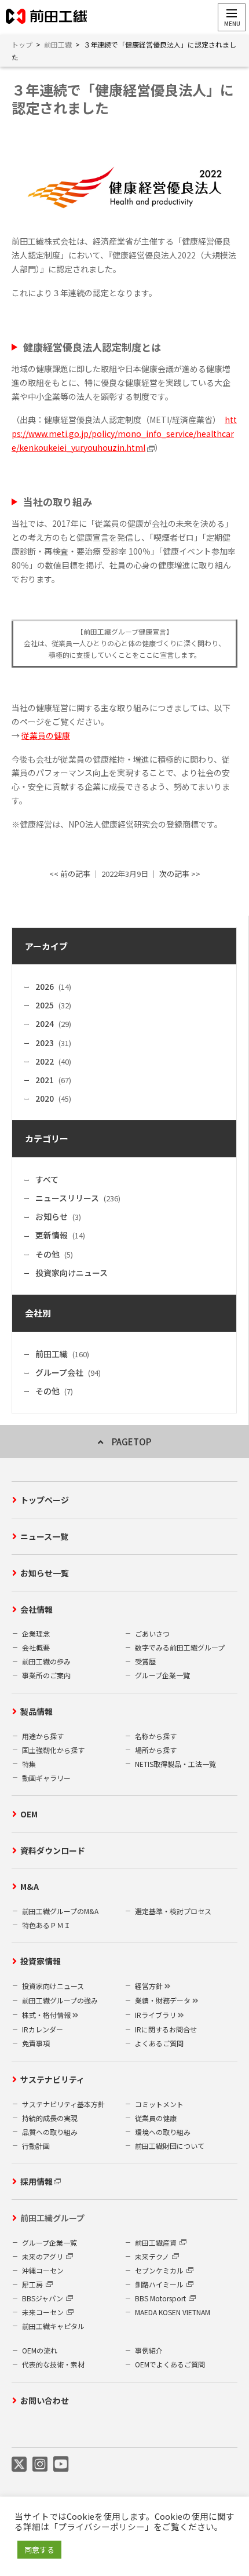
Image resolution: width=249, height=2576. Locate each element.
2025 (45, 1005)
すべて (47, 1179)
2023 (45, 1043)
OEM (29, 1814)
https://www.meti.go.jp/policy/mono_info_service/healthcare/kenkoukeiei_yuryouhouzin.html (124, 433)
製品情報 (36, 1711)
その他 (47, 1254)
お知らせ (52, 1216)
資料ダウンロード (53, 1850)
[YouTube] (61, 2464)
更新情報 (52, 1235)
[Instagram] (40, 2464)
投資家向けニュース (72, 1273)
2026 (45, 986)
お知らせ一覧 (45, 1573)
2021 (45, 1080)
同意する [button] (39, 2550)
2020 (45, 1098)
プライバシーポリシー (101, 2526)
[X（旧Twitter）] (19, 2464)
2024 (45, 1023)
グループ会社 (59, 1372)
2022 (45, 1061)
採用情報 (36, 2181)
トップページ (45, 1500)
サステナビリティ (52, 2079)
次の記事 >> (180, 874)
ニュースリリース (67, 1198)
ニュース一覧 (44, 1536)
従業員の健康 (46, 735)
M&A (30, 1886)
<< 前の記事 (70, 874)
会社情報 (36, 1609)
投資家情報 (41, 1961)
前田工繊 (52, 1354)
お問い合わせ (45, 2400)
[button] (232, 17)
